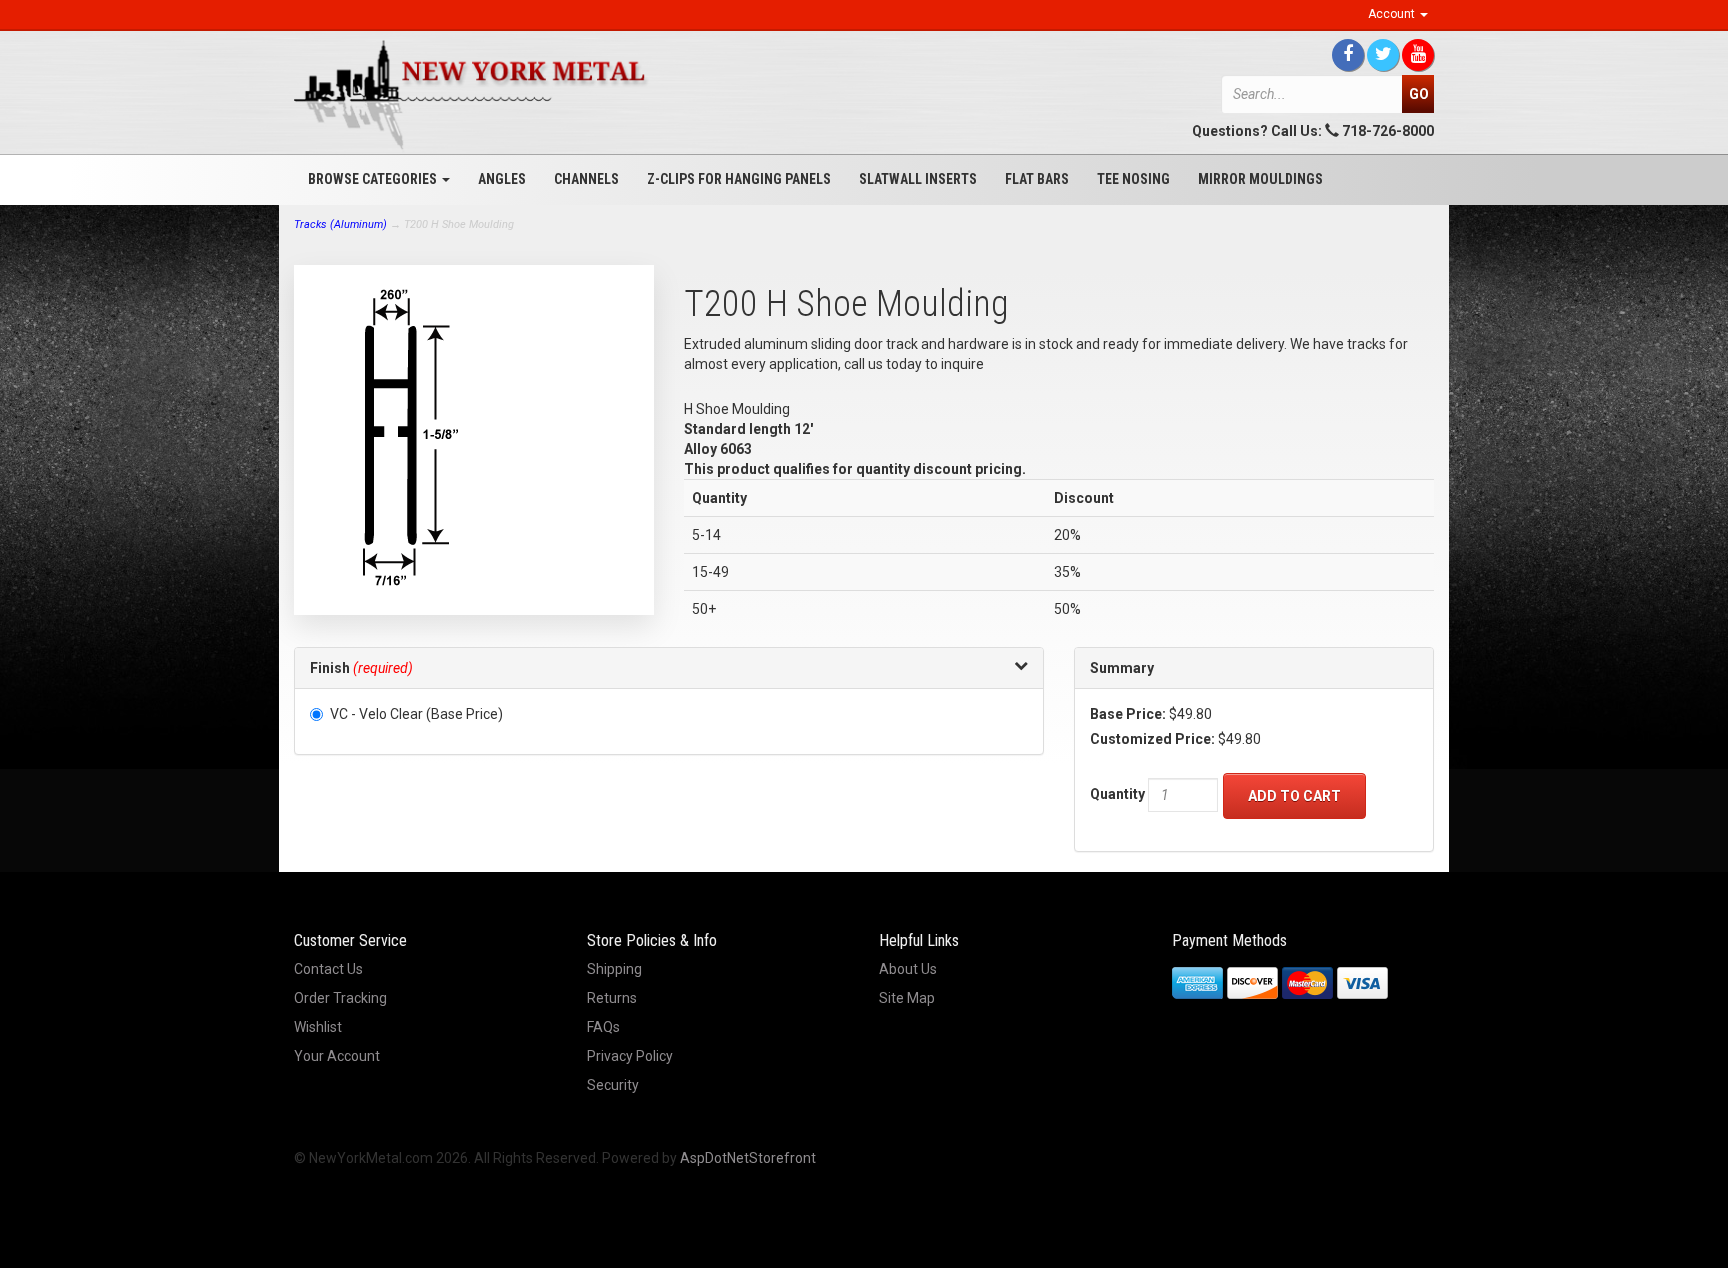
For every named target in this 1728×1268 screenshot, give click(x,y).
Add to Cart (1294, 796)
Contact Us (328, 969)
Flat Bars (1037, 179)
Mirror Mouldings (1260, 179)
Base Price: (1128, 714)
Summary (1122, 668)
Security (613, 1085)
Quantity (1117, 794)
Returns (612, 998)
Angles (502, 179)
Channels (586, 179)
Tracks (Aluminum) (340, 224)
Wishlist (318, 1027)
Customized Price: (1152, 739)
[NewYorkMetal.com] (474, 95)
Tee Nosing (1133, 179)
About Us (908, 969)
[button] (669, 668)
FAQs (603, 1027)
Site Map (907, 998)
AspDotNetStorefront (748, 1158)
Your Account (337, 1056)
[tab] (669, 668)
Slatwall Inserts (918, 179)
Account (1393, 14)
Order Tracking (340, 998)
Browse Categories (374, 179)
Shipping (614, 969)
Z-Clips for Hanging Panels (739, 179)
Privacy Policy (630, 1056)
